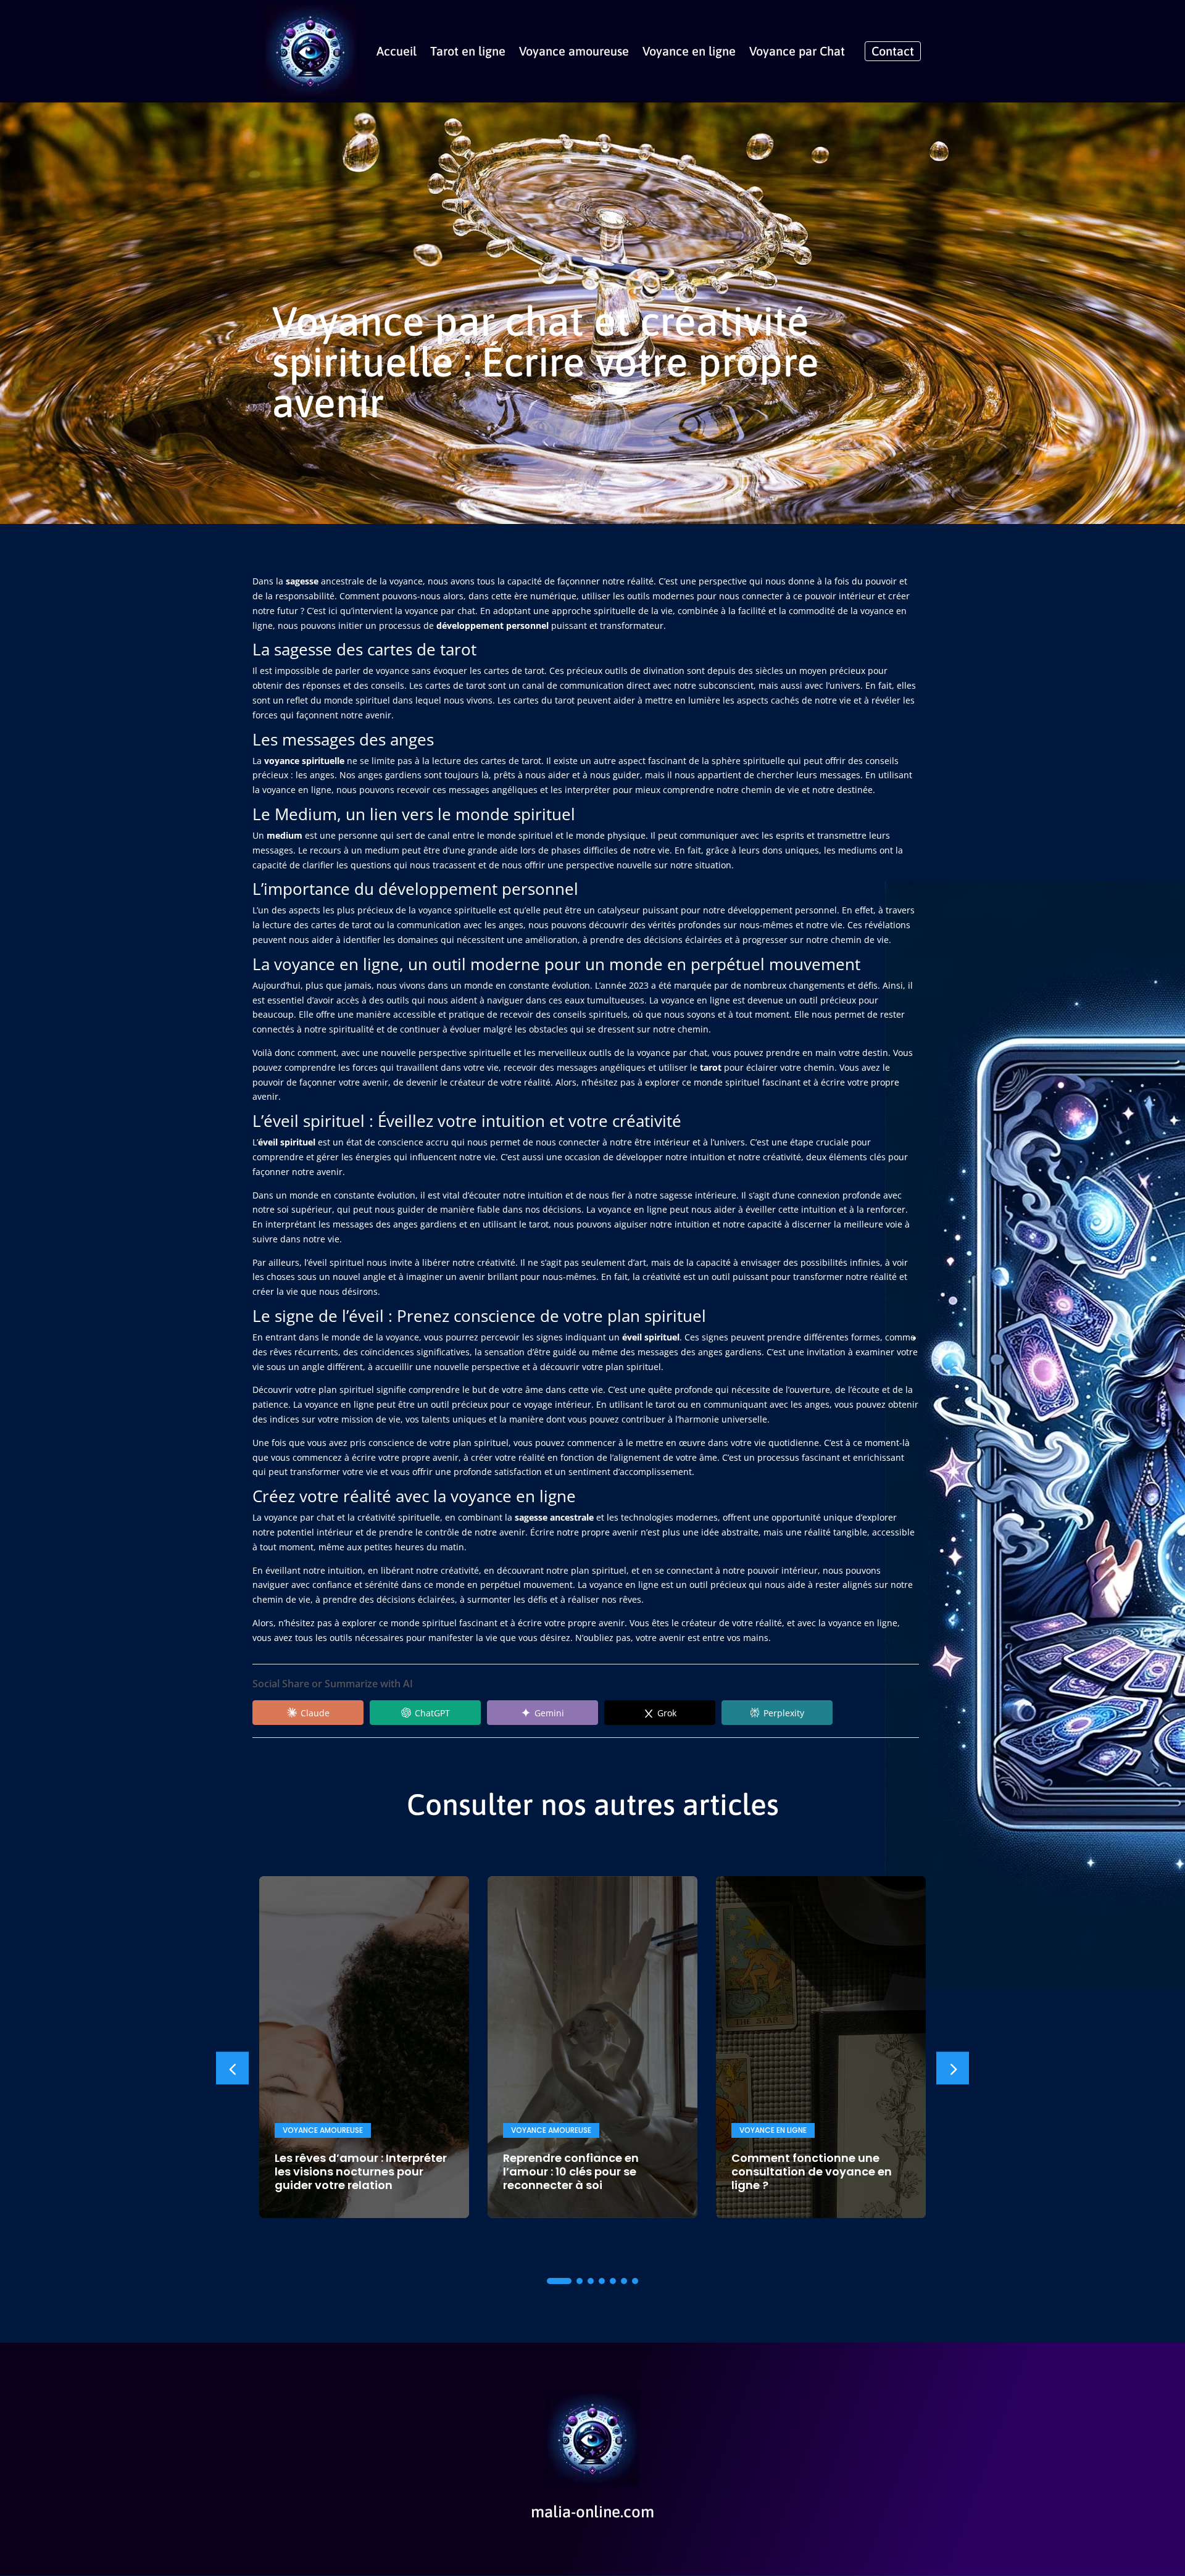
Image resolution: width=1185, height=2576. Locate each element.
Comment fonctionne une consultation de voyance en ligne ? (812, 2171)
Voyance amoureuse (574, 51)
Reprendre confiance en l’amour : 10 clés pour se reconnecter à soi (571, 2171)
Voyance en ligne (689, 51)
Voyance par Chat (797, 51)
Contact (893, 51)
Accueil (397, 51)
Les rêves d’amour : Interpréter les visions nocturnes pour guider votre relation (361, 2171)
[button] (953, 2068)
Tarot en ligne (468, 51)
